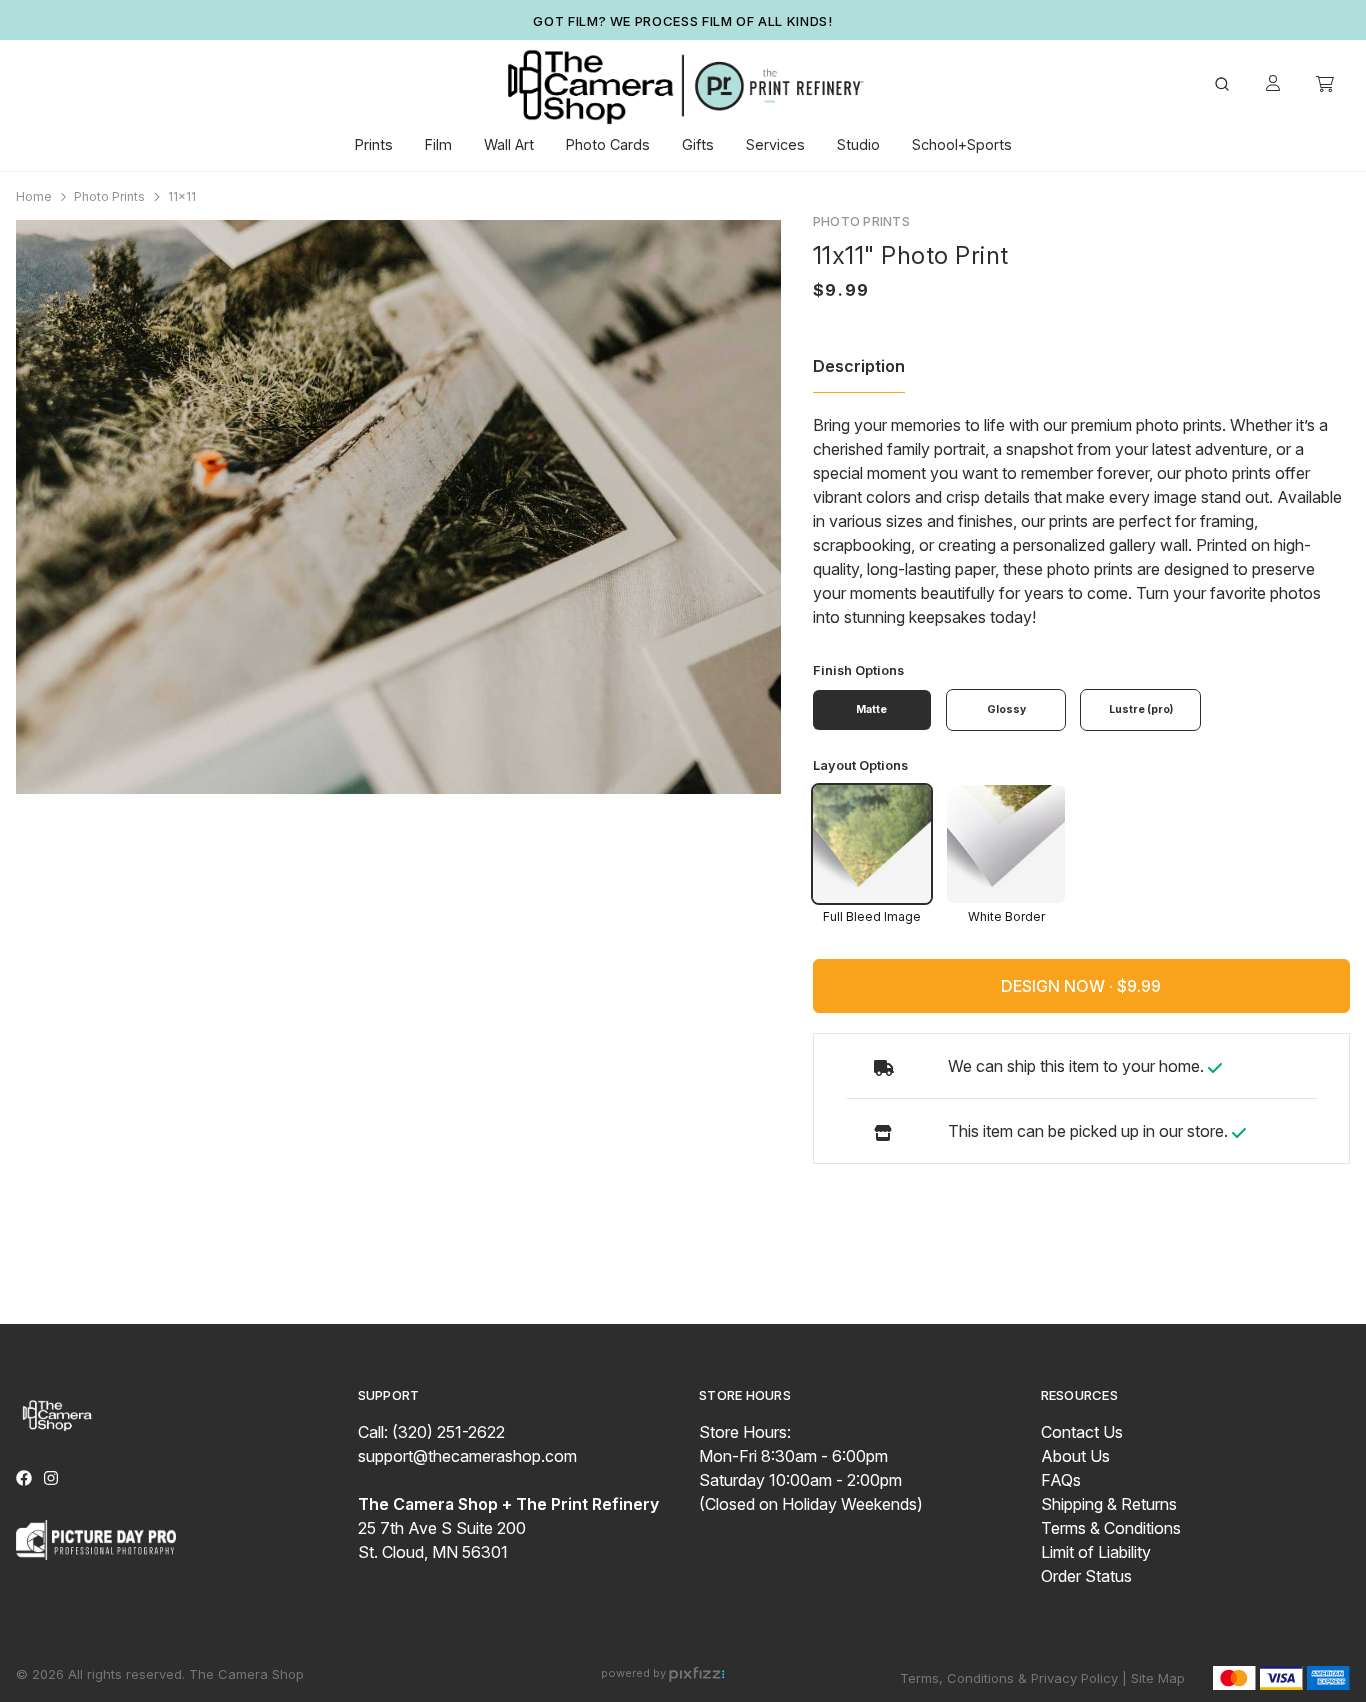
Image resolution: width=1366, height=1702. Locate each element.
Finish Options (858, 670)
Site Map (1158, 1678)
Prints (374, 144)
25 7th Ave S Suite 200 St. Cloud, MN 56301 (508, 1528)
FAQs (1061, 1480)
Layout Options (860, 765)
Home (34, 196)
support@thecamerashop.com (467, 1456)
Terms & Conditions (1111, 1528)
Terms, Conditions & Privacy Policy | (1013, 1678)
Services (775, 144)
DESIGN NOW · (1059, 986)
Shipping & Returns (1109, 1504)
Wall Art (509, 144)
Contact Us (1082, 1432)
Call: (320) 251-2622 (431, 1432)
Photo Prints (109, 196)
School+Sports (962, 144)
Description (859, 366)
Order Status (1086, 1576)
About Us (1075, 1456)
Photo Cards (608, 144)
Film (438, 144)
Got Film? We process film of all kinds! (682, 21)
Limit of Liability (1096, 1552)
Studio (858, 144)
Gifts (698, 144)
